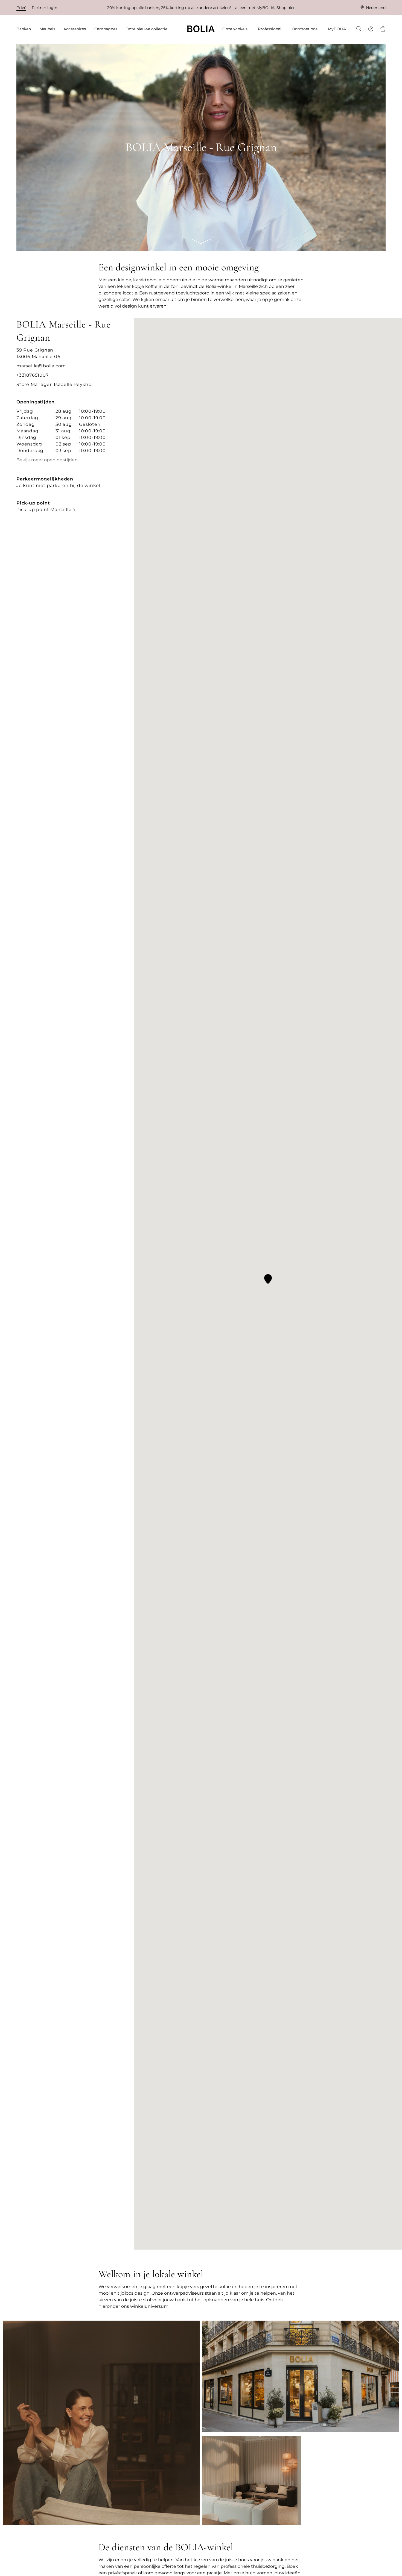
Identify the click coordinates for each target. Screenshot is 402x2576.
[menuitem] (25, 29)
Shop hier (286, 8)
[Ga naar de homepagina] (201, 29)
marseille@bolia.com (41, 366)
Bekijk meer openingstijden (47, 460)
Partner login (44, 8)
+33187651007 (33, 375)
